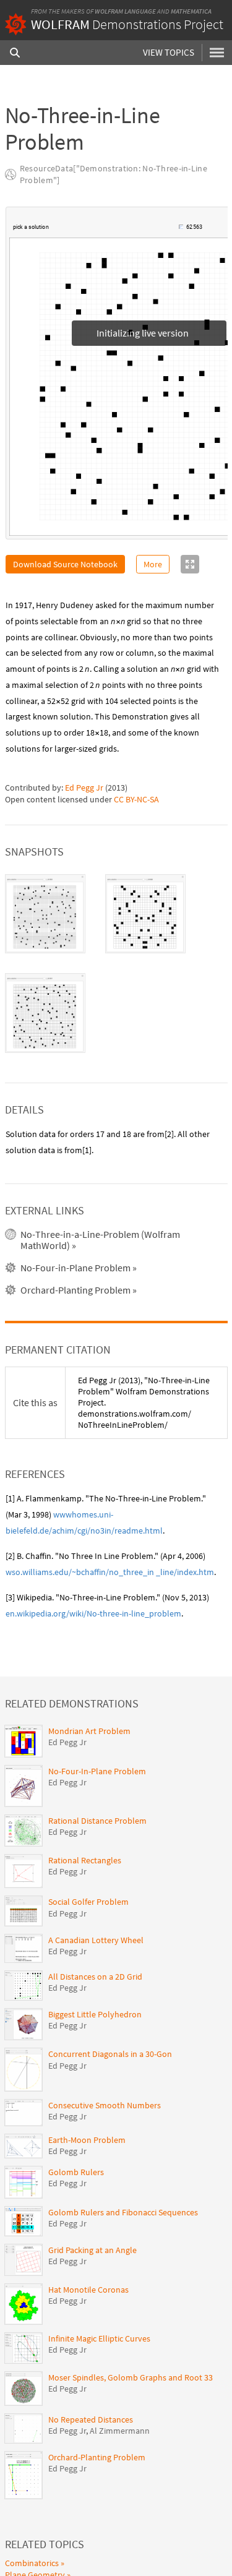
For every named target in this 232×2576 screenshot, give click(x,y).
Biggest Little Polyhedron (95, 2014)
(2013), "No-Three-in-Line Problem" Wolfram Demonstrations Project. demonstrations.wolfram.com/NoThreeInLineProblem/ (144, 1403)
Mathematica (191, 11)
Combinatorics (32, 2563)
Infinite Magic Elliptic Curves (99, 2338)
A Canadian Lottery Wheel (96, 1940)
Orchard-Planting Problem (97, 2457)
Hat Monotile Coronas (88, 2290)
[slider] (114, 233)
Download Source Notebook (65, 564)
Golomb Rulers (76, 2172)
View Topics (169, 52)
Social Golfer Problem (88, 1902)
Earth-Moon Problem (87, 2140)
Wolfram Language (125, 11)
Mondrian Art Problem (89, 1731)
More (153, 564)
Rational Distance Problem (97, 1821)
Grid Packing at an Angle (92, 2250)
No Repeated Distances (91, 2419)
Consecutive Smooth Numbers (105, 2105)
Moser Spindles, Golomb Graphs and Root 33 (131, 2377)
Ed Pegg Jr (84, 788)
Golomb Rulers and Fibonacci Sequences (123, 2212)
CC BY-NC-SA (136, 799)
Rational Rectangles (85, 1860)
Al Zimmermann (120, 2431)
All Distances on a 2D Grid (95, 1977)
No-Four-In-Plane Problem (97, 1771)
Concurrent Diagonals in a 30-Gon (110, 2054)
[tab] (45, 914)
